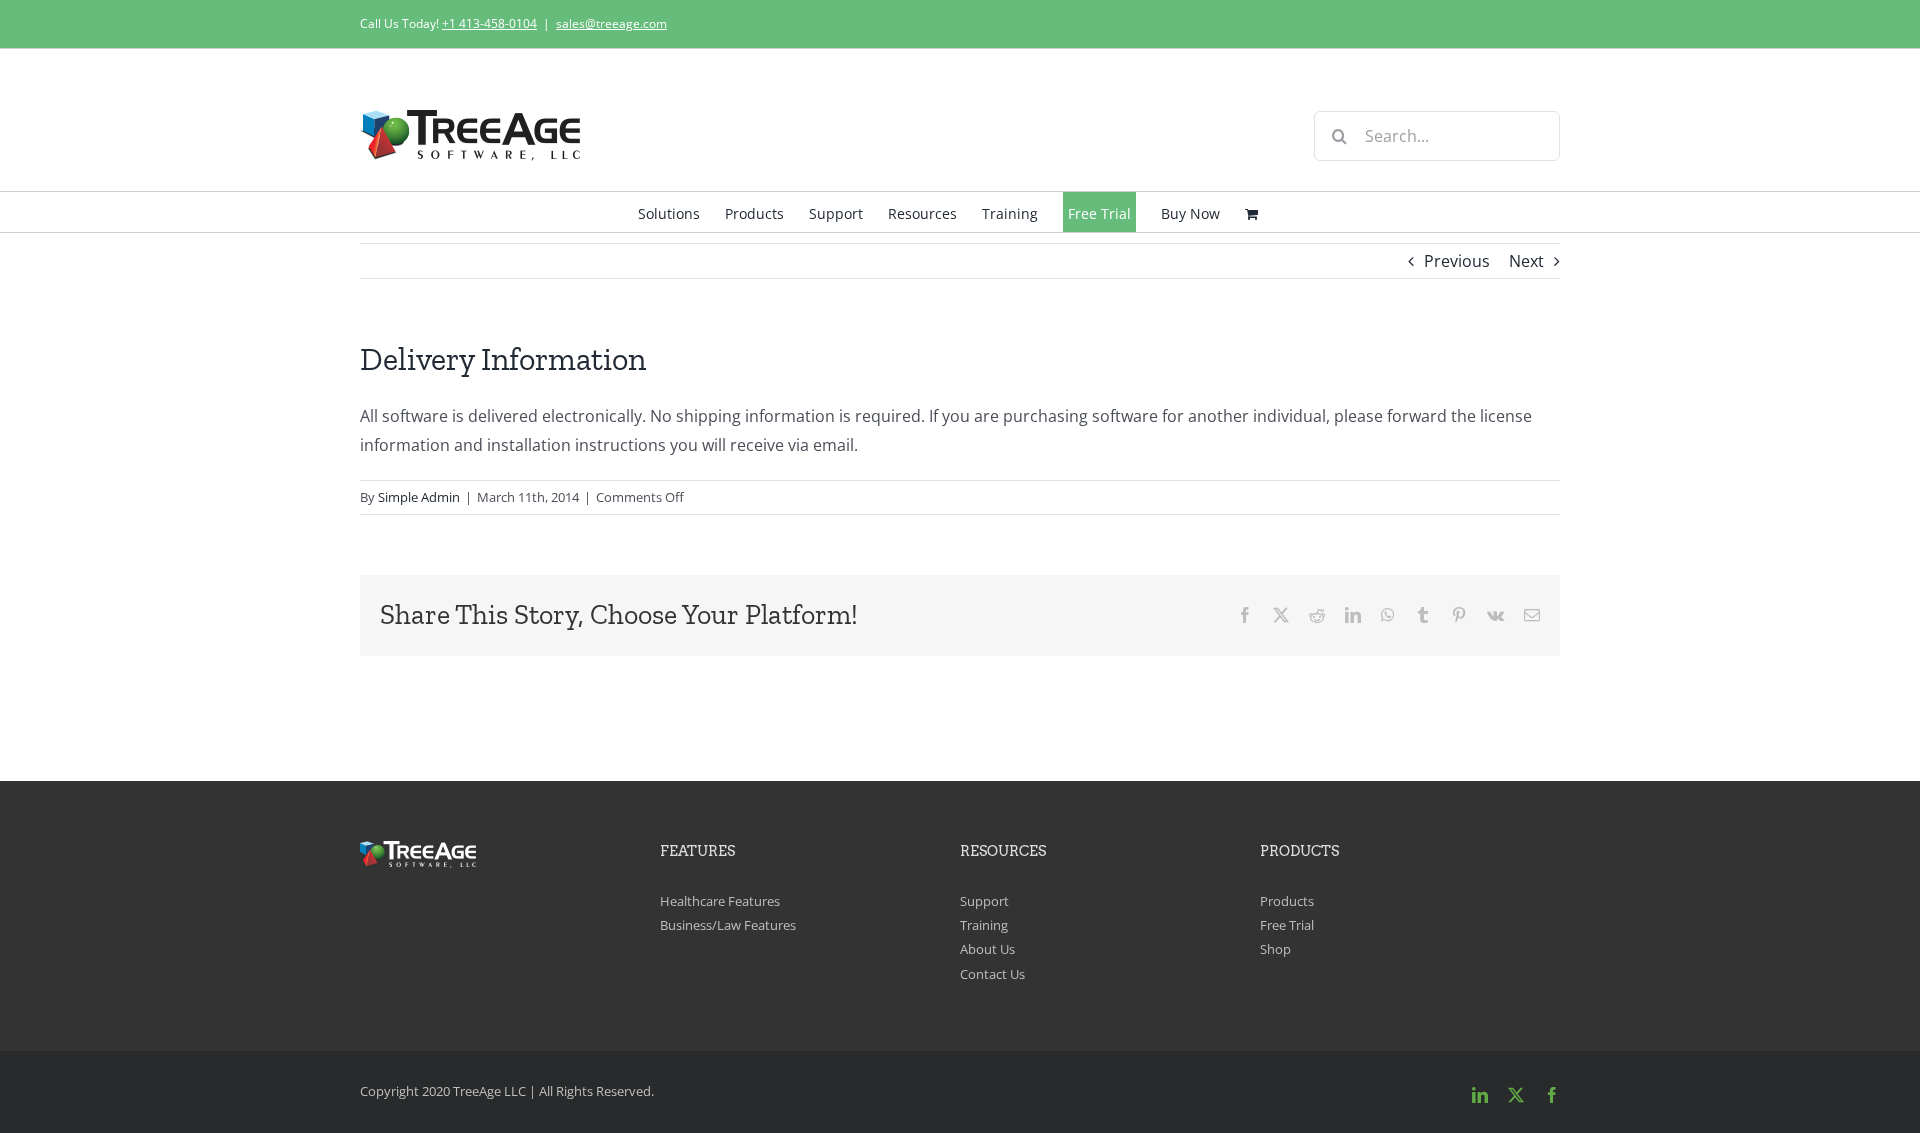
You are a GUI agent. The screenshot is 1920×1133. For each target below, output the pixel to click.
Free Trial (1287, 925)
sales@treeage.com (611, 23)
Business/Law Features (728, 925)
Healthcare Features (720, 901)
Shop (1275, 949)
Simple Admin (419, 497)
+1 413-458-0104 (489, 23)
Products (1287, 901)
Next (1526, 261)
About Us (987, 949)
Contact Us (992, 974)
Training (984, 925)
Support (984, 901)
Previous (1457, 261)
